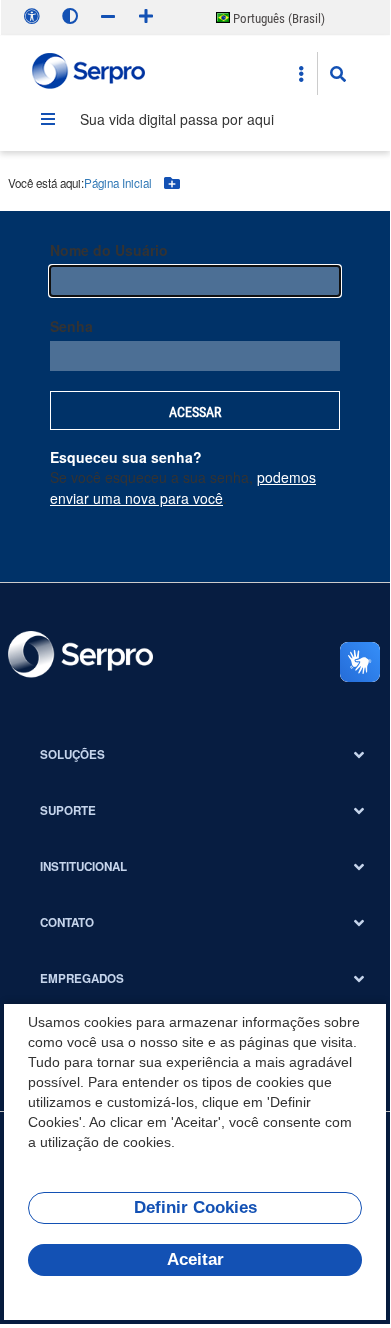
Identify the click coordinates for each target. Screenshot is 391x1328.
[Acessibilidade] (32, 16)
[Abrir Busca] (338, 74)
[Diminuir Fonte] (108, 16)
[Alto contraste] (70, 16)
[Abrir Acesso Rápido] (301, 74)
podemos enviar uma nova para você (183, 487)
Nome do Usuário (109, 250)
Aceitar (195, 1259)
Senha (71, 326)
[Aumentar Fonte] (146, 16)
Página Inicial (118, 183)
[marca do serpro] (89, 73)
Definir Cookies (195, 1207)
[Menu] (48, 119)
